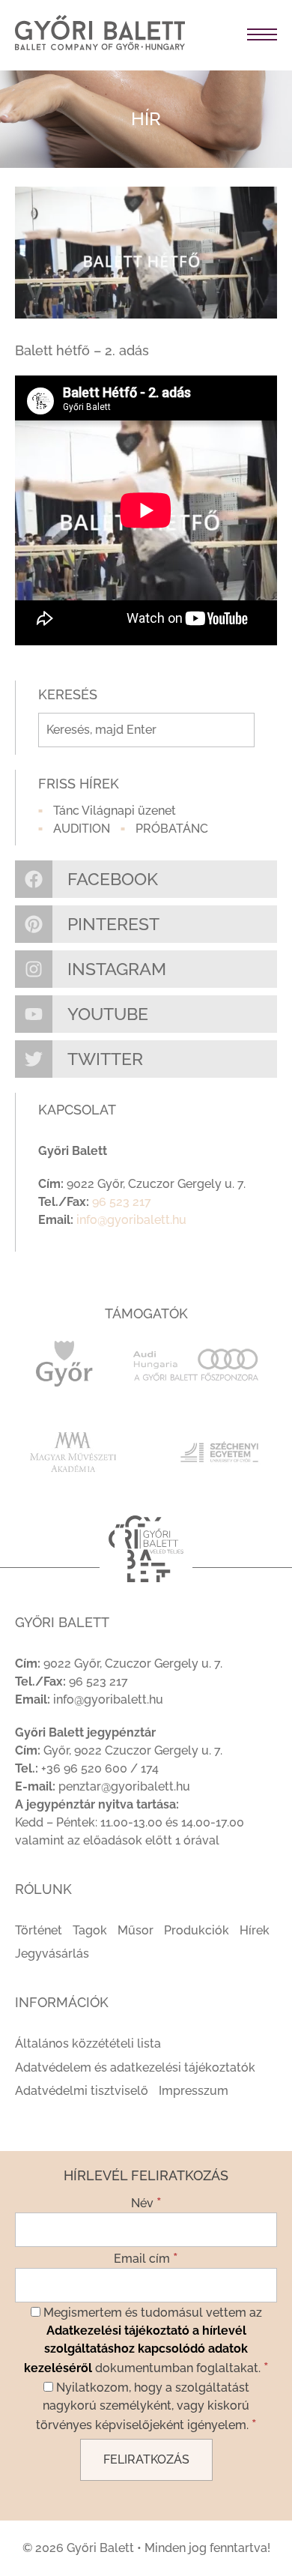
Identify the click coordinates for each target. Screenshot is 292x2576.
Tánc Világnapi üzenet (115, 811)
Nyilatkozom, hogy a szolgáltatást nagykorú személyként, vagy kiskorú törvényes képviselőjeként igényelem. (146, 2406)
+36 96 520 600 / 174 (100, 1768)
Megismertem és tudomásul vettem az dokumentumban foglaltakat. (146, 2340)
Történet (39, 1930)
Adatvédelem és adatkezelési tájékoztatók (135, 2067)
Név (146, 2202)
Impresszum (194, 2091)
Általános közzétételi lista (88, 2043)
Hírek (255, 1930)
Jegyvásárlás (52, 1954)
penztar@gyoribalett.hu (124, 1786)
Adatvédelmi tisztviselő (82, 2091)
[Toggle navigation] (238, 35)
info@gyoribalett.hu (131, 1220)
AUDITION (82, 829)
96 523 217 (122, 1202)
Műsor (136, 1930)
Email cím (146, 2257)
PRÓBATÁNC (172, 829)
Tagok (90, 1930)
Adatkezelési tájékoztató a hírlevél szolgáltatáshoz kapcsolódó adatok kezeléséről (136, 2349)
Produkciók (197, 1930)
